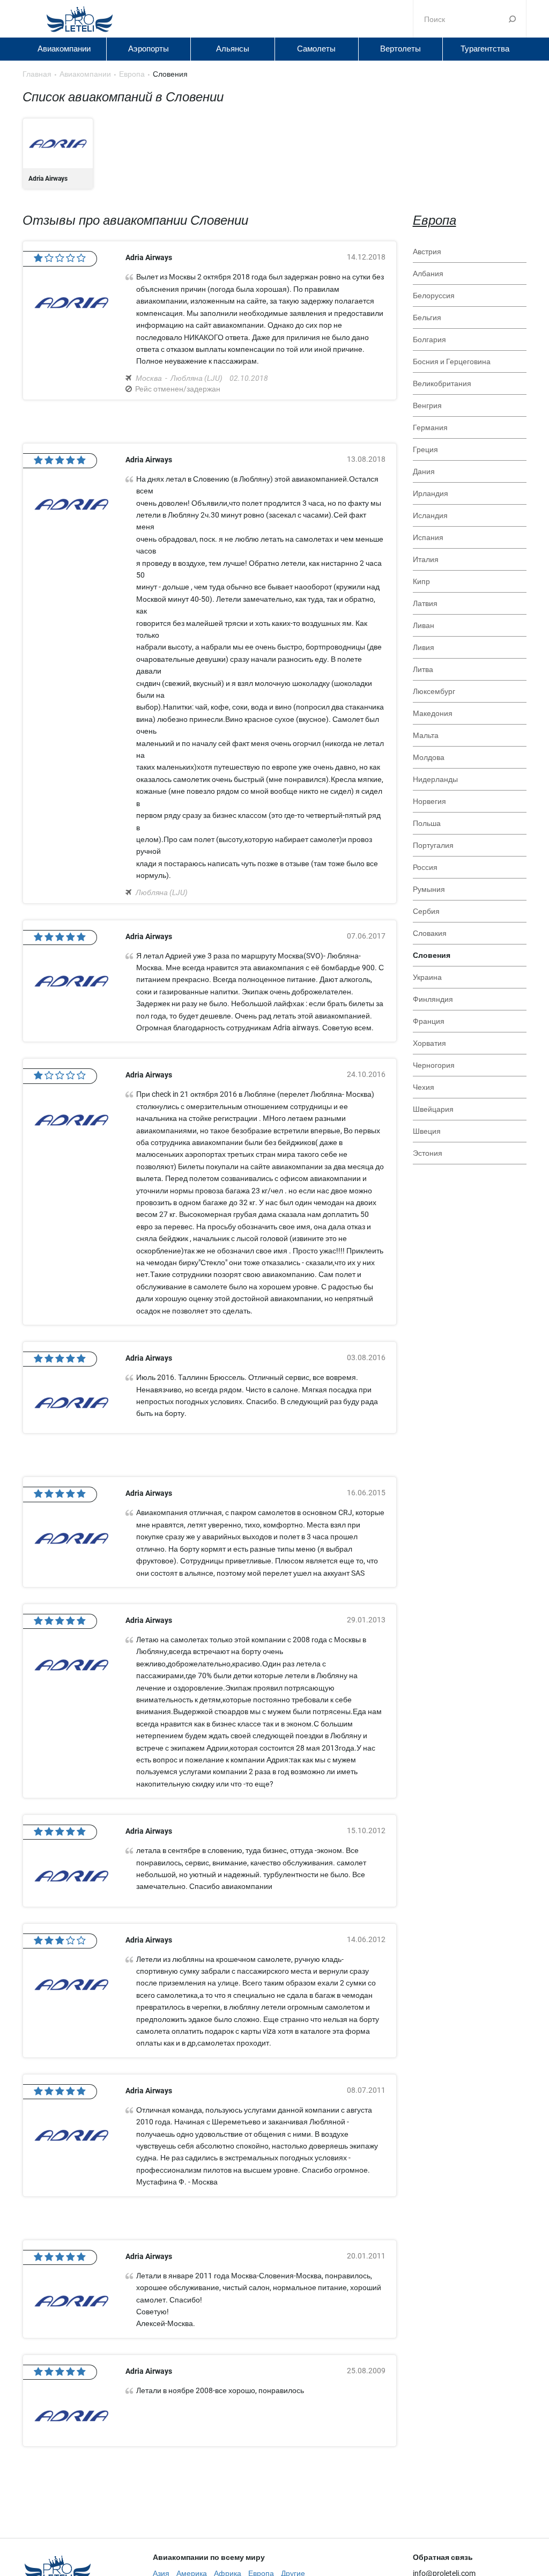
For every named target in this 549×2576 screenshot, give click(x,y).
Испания (428, 537)
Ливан (424, 625)
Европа (435, 220)
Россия (425, 867)
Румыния (429, 889)
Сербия (426, 911)
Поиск (512, 19)
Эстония (428, 1153)
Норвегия (429, 801)
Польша (427, 823)
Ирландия (431, 493)
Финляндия (433, 999)
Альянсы (233, 49)
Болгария (429, 339)
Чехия (424, 1087)
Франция (429, 1021)
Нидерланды (435, 779)
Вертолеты (400, 49)
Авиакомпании (64, 49)
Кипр (421, 581)
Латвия (425, 603)
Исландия (430, 515)
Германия (430, 427)
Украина (427, 977)
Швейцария (433, 1109)
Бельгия (427, 318)
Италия (426, 559)
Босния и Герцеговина (452, 361)
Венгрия (427, 405)
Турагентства (485, 49)
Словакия (430, 933)
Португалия (433, 845)
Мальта (426, 735)
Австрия (427, 252)
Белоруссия (434, 296)
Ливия (424, 647)
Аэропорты (149, 49)
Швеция (427, 1131)
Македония (433, 713)
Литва (423, 669)
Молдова (429, 757)
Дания (424, 471)
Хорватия (429, 1043)
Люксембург (434, 691)
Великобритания (442, 383)
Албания (428, 274)
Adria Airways (58, 154)
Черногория (434, 1065)
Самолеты (316, 49)
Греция (425, 449)
